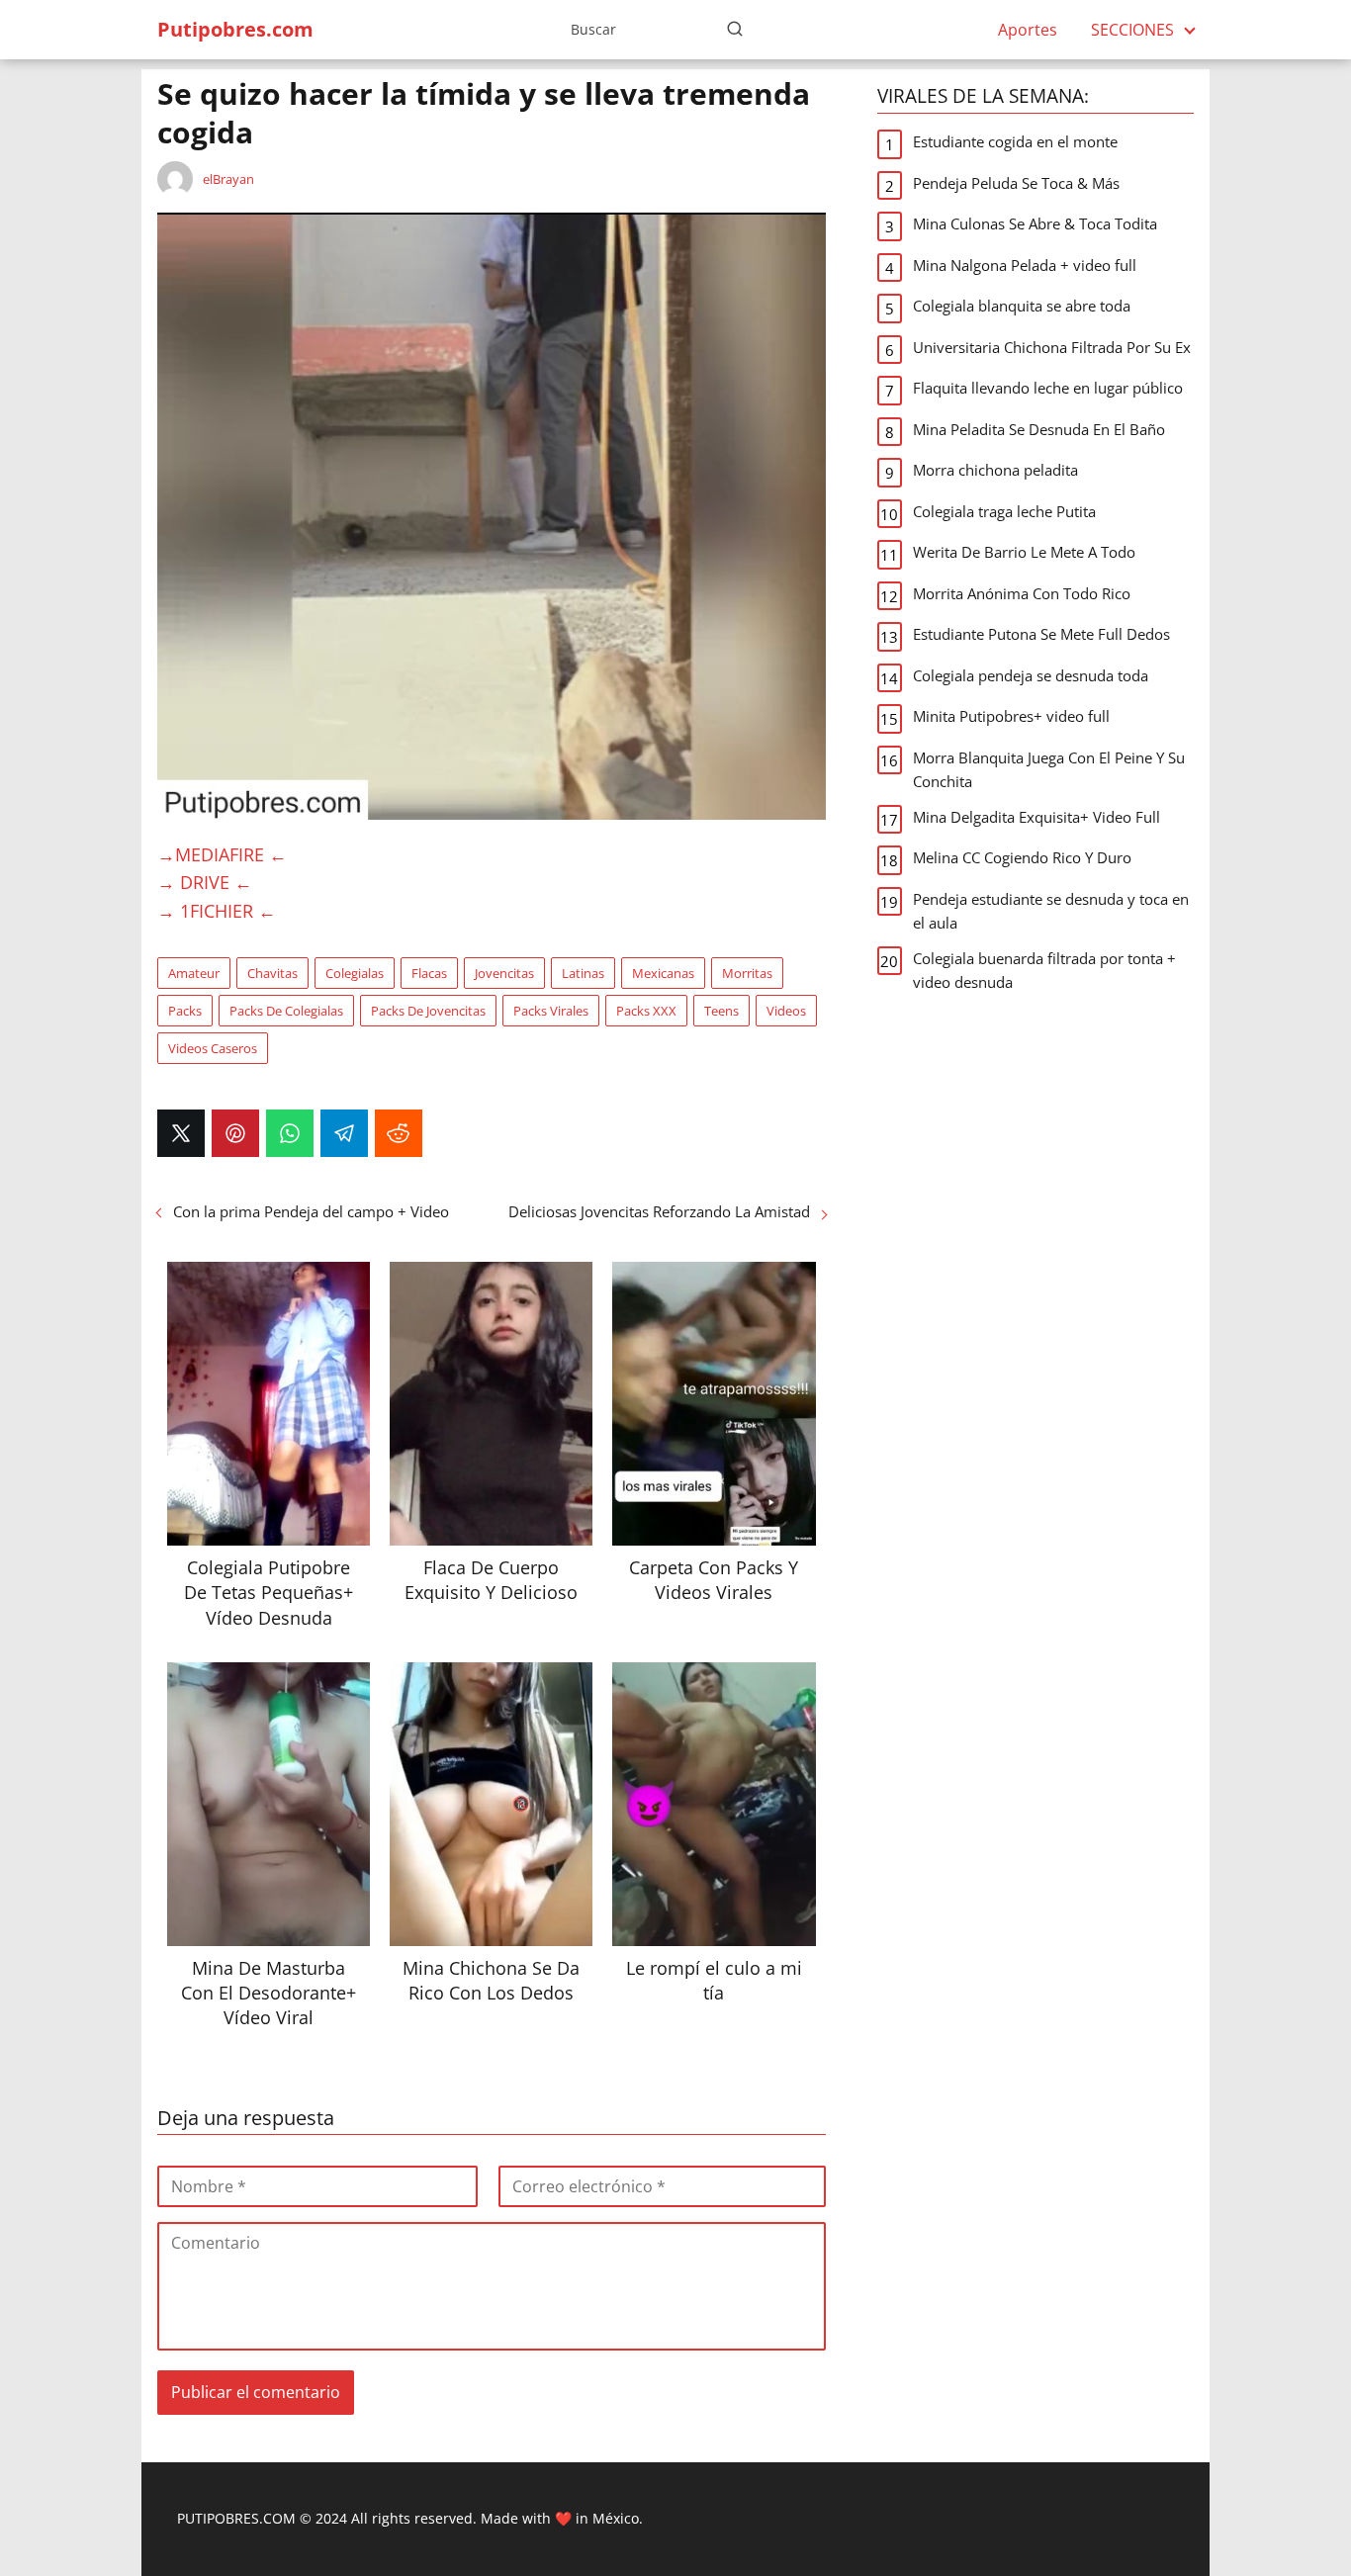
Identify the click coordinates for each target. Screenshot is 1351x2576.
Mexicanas (663, 973)
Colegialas (355, 973)
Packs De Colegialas (286, 1011)
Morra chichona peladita (995, 470)
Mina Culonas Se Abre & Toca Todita (1035, 223)
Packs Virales (551, 1011)
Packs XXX (646, 1011)
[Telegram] (344, 1133)
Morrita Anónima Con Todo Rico (1022, 593)
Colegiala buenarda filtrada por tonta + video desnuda (1044, 970)
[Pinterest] (235, 1133)
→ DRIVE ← (205, 882)
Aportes (1028, 30)
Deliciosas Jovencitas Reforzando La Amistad (659, 1211)
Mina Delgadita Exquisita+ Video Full (1036, 817)
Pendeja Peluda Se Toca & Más (1016, 183)
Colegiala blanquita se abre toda (1022, 306)
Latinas (583, 973)
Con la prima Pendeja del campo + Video (311, 1211)
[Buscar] (735, 29)
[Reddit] (399, 1133)
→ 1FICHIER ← (217, 911)
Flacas (429, 973)
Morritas (747, 973)
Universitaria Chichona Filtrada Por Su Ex (1052, 347)
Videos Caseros (213, 1048)
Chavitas (272, 973)
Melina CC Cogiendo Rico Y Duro (1022, 857)
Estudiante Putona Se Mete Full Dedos (1041, 634)
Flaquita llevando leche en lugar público (1048, 388)
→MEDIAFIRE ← (222, 854)
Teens (721, 1011)
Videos (786, 1011)
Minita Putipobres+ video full (1011, 716)
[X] (181, 1133)
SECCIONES (1132, 30)
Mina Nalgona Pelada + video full (1025, 265)
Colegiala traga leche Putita (1004, 511)
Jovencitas (504, 973)
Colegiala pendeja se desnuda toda (1031, 675)
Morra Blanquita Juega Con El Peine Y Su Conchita (1049, 769)
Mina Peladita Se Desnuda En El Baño (1039, 429)
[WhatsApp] (290, 1133)
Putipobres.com (235, 29)
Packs (185, 1011)
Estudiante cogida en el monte (1015, 141)
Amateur (194, 973)
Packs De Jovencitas (428, 1011)
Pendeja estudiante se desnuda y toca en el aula (1051, 911)
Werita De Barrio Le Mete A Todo (1024, 552)
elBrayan (228, 179)
